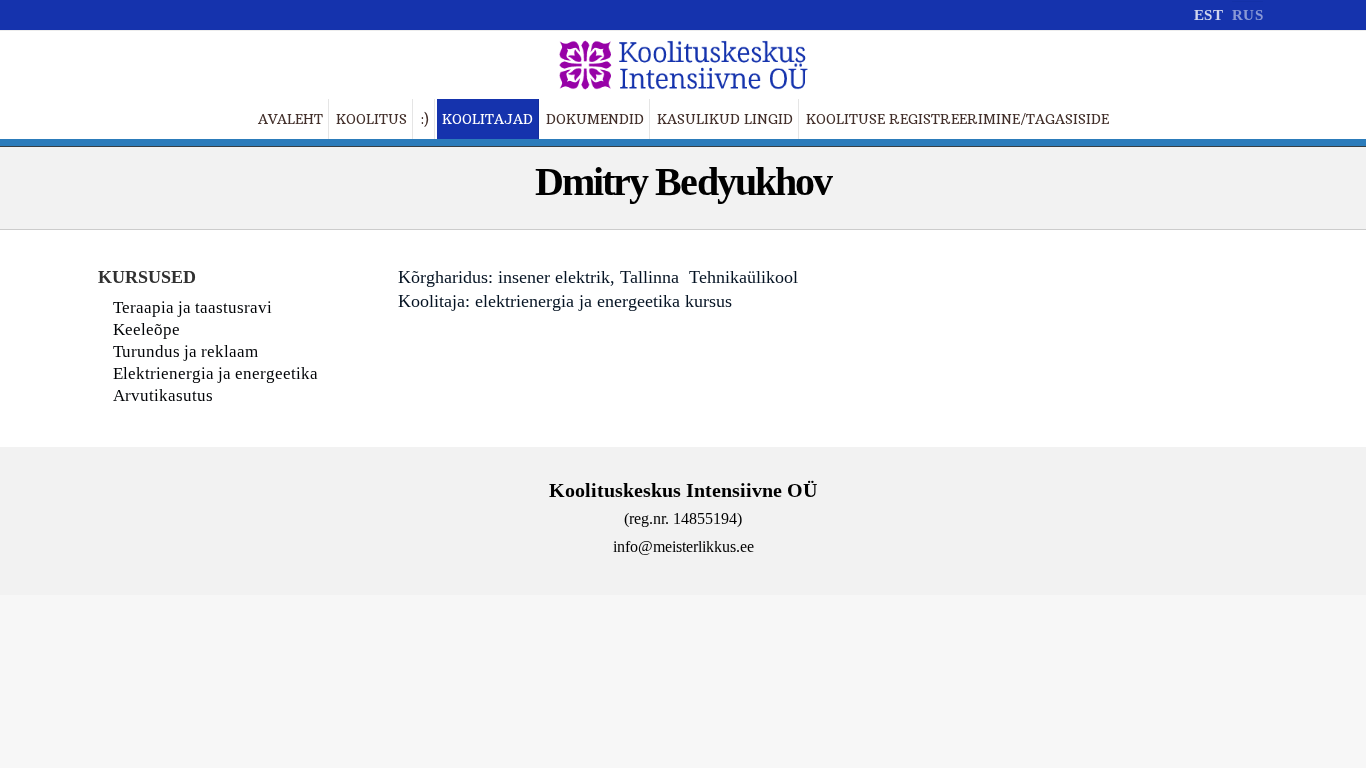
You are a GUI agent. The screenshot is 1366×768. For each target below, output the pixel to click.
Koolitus (371, 119)
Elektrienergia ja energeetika (215, 373)
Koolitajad (487, 119)
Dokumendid (595, 119)
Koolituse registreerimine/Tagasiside (957, 119)
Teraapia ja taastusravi (192, 307)
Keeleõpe (146, 329)
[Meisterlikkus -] (683, 65)
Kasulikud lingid (725, 119)
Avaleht (290, 119)
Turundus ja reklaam (185, 351)
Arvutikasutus (163, 395)
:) (424, 119)
